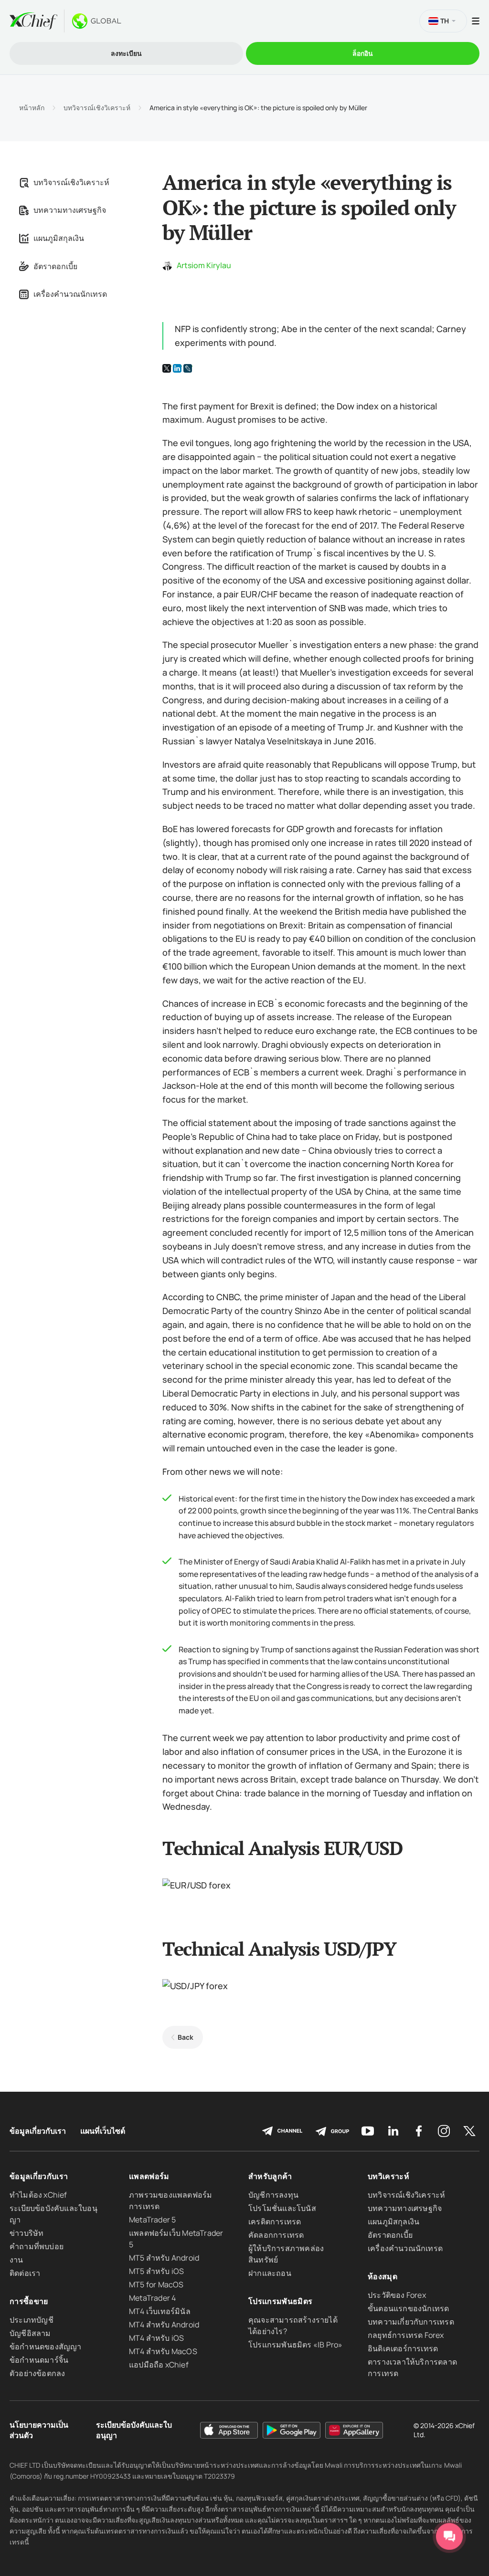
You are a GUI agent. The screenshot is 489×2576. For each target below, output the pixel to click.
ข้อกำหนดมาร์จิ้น (39, 2360)
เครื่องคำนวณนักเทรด (70, 294)
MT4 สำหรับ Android (164, 2325)
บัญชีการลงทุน (273, 2195)
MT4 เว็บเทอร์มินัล (160, 2311)
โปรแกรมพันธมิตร (281, 2301)
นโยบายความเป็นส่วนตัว (39, 2430)
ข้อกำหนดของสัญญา (46, 2347)
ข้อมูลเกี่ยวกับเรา (38, 2131)
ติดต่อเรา (25, 2273)
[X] (167, 368)
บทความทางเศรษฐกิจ (70, 210)
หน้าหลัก (32, 108)
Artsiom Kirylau (204, 265)
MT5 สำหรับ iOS (156, 2271)
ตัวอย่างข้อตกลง (37, 2373)
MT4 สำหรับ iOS (156, 2338)
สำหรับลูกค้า (270, 2176)
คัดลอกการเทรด (276, 2235)
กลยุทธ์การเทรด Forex (406, 2335)
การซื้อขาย (29, 2301)
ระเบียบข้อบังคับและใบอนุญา (134, 2430)
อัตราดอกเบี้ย (55, 266)
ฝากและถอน (270, 2273)
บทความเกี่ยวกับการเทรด (411, 2322)
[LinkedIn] (177, 368)
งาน (16, 2260)
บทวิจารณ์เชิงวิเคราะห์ (97, 108)
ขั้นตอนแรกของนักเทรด (408, 2308)
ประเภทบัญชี (32, 2320)
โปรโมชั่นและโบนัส (282, 2208)
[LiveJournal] (188, 368)
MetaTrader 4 (152, 2298)
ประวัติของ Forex (397, 2295)
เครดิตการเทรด (275, 2221)
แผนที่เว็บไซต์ (103, 2131)
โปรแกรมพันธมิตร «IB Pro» (295, 2345)
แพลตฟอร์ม (149, 2176)
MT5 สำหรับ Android (164, 2258)
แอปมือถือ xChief (159, 2365)
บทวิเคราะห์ (388, 2176)
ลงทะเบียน (126, 53)
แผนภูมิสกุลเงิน (59, 238)
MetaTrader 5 (152, 2220)
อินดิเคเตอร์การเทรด (403, 2348)
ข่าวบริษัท (27, 2233)
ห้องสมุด (383, 2276)
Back (186, 2037)
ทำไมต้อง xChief (38, 2195)
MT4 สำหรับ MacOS (163, 2351)
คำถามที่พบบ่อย (37, 2246)
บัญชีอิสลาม (30, 2333)
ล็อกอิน (363, 53)
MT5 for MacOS (156, 2284)
